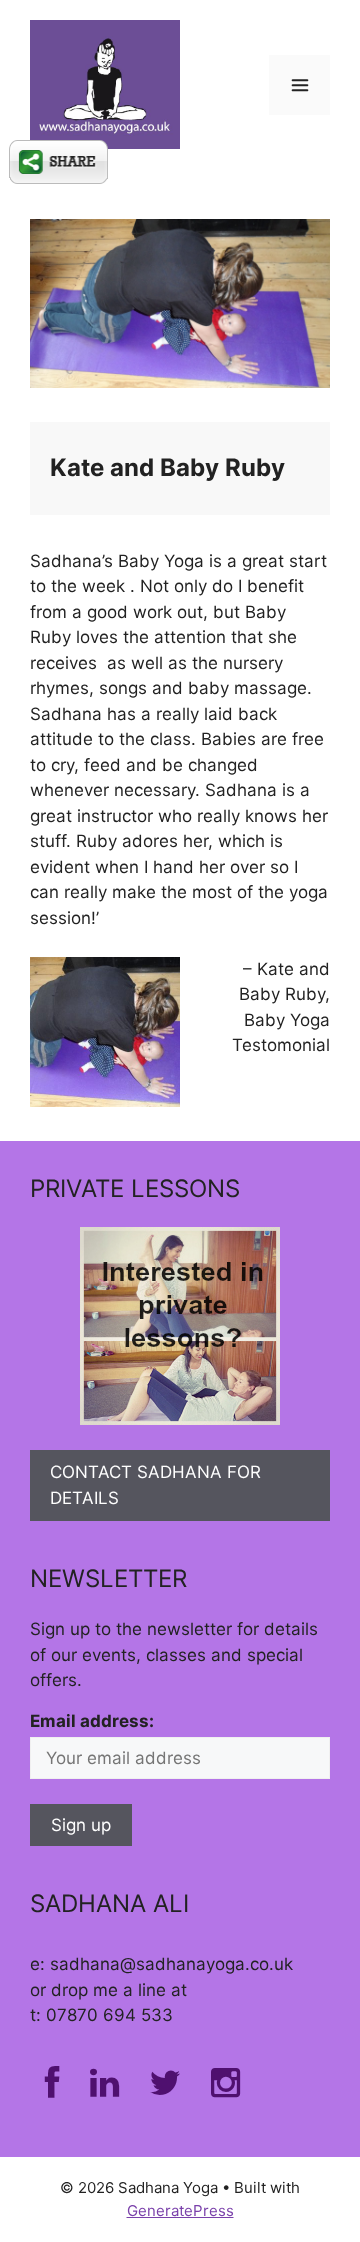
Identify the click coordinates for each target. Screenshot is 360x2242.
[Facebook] (52, 2089)
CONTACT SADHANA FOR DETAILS (155, 1485)
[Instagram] (225, 2089)
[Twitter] (165, 2089)
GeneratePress (180, 2210)
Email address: (92, 1721)
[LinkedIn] (104, 2089)
